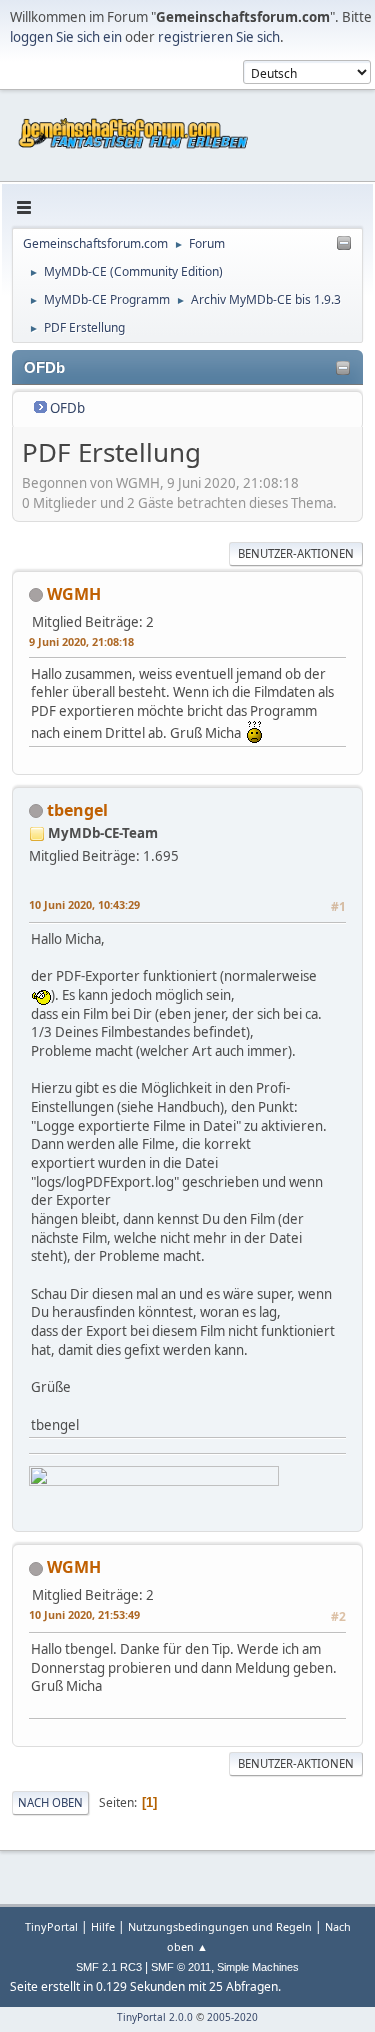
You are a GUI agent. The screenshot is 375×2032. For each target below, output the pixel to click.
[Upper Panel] (344, 244)
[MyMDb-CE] (61, 879)
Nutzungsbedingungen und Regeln (220, 1926)
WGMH (74, 594)
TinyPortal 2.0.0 (155, 2017)
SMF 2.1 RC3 (109, 1967)
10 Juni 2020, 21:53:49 (84, 1614)
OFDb (67, 408)
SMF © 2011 (181, 1967)
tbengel (77, 810)
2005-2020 (232, 2017)
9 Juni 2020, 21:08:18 (81, 641)
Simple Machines (258, 1967)
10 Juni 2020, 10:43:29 (84, 904)
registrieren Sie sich (219, 37)
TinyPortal (51, 1926)
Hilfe (103, 1926)
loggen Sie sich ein (66, 37)
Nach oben (50, 1802)
